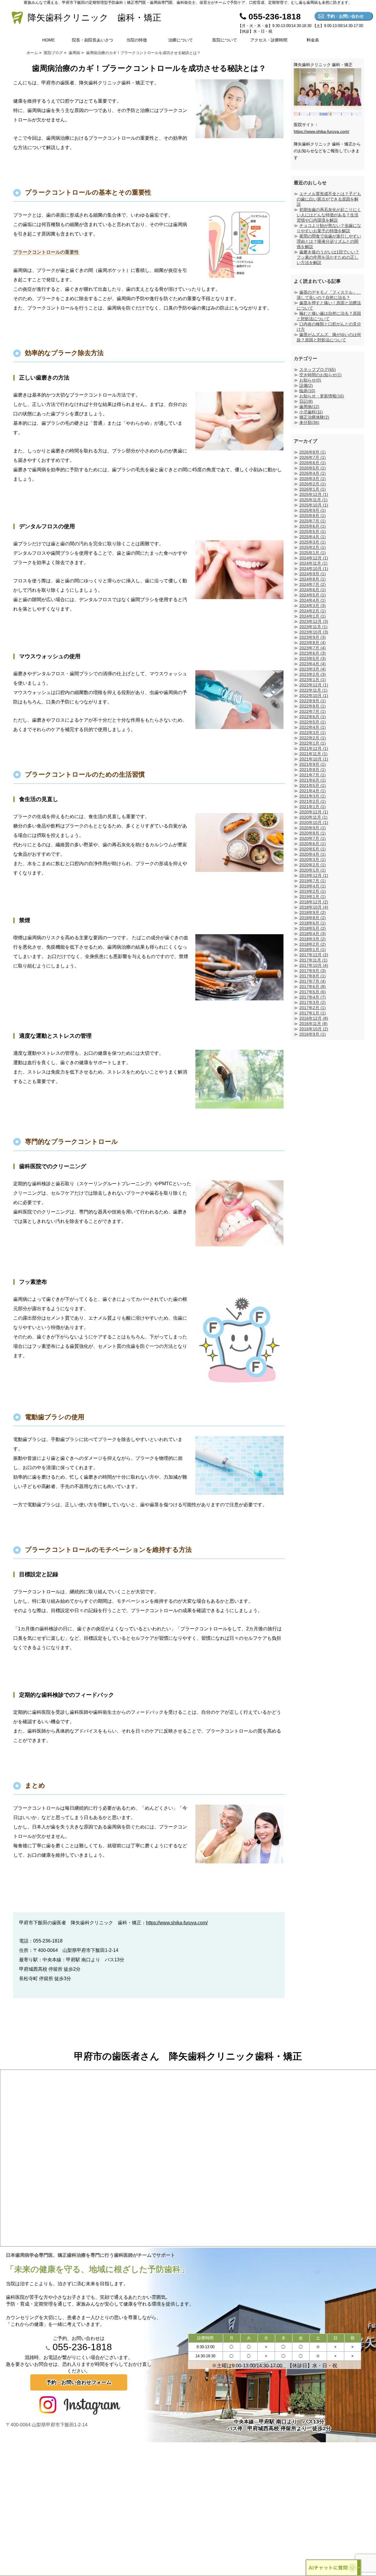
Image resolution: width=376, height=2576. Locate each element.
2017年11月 (313, 960)
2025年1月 (313, 553)
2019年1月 (313, 897)
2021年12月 (314, 748)
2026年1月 (313, 489)
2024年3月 (313, 606)
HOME (48, 40)
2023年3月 (313, 669)
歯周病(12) (309, 407)
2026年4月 (313, 473)
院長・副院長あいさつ (93, 40)
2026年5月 (313, 468)
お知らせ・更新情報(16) (322, 396)
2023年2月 (313, 674)
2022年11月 (313, 690)
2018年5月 (313, 928)
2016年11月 (313, 1024)
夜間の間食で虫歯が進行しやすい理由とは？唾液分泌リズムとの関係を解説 (329, 241)
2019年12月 (314, 875)
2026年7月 (313, 457)
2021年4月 (313, 791)
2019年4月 (313, 886)
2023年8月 (313, 643)
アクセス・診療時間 (269, 40)
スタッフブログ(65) (318, 370)
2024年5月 (313, 595)
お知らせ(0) (310, 380)
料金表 (313, 40)
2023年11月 (313, 627)
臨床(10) (307, 391)
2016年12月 (314, 1018)
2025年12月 (314, 494)
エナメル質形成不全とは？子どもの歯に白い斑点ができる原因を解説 (329, 199)
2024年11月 (313, 563)
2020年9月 (313, 828)
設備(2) (306, 385)
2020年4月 (313, 854)
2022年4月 (313, 727)
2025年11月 (313, 500)
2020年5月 (313, 849)
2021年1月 (313, 807)
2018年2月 (313, 944)
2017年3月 (313, 1002)
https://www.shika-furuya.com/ (177, 1923)
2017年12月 (314, 955)
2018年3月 (313, 939)
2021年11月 (313, 754)
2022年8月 (313, 706)
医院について (225, 40)
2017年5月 (313, 992)
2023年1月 (313, 680)
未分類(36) (309, 422)
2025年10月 (314, 505)
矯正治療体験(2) (314, 417)
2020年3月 (313, 860)
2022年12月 (314, 685)
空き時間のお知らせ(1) (320, 375)
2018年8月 (313, 918)
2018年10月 (314, 907)
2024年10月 (314, 569)
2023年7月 (313, 648)
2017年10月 (314, 965)
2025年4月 (313, 537)
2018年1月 (313, 950)
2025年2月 (313, 547)
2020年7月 (313, 838)
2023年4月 (313, 664)
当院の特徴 (137, 40)
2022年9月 (313, 701)
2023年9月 (313, 637)
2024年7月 (313, 584)
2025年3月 (313, 542)
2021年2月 (313, 801)
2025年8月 (313, 516)
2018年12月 (314, 902)
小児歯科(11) (311, 412)
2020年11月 (313, 817)
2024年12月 (314, 558)
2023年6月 (313, 653)
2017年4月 (313, 997)
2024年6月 (313, 590)
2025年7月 (313, 521)
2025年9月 (313, 510)
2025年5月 (313, 531)
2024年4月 (313, 600)
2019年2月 (313, 891)
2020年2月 (313, 865)
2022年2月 (313, 738)
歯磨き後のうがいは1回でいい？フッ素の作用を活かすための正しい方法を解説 (328, 257)
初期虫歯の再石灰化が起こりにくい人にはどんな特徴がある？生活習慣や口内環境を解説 (329, 215)
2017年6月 (313, 987)
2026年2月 (313, 484)
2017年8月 (313, 976)
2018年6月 (313, 923)
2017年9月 (313, 971)
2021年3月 (313, 796)
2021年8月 (313, 770)
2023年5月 (313, 658)
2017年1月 (313, 1013)
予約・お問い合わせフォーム (79, 2382)
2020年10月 (314, 823)
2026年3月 (313, 479)
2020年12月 (314, 812)
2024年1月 (313, 616)
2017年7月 (313, 981)
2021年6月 (313, 780)
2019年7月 (313, 881)
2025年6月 (313, 526)
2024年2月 (313, 611)
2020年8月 (313, 833)
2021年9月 (313, 764)
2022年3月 (313, 733)
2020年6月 (313, 844)
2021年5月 (313, 785)
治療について (181, 40)
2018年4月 (313, 934)
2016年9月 (313, 1034)
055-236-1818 (81, 2347)
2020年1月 (313, 870)
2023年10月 (314, 632)
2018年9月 (313, 912)
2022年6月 (313, 717)
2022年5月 (313, 722)
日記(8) (306, 401)
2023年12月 (314, 621)
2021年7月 (313, 775)
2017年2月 (313, 1008)
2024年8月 (313, 579)
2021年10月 (314, 759)
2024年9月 (313, 574)
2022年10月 (314, 696)
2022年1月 (313, 743)
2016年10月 (314, 1029)
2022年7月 (313, 711)
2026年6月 (313, 463)
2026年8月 (313, 452)
